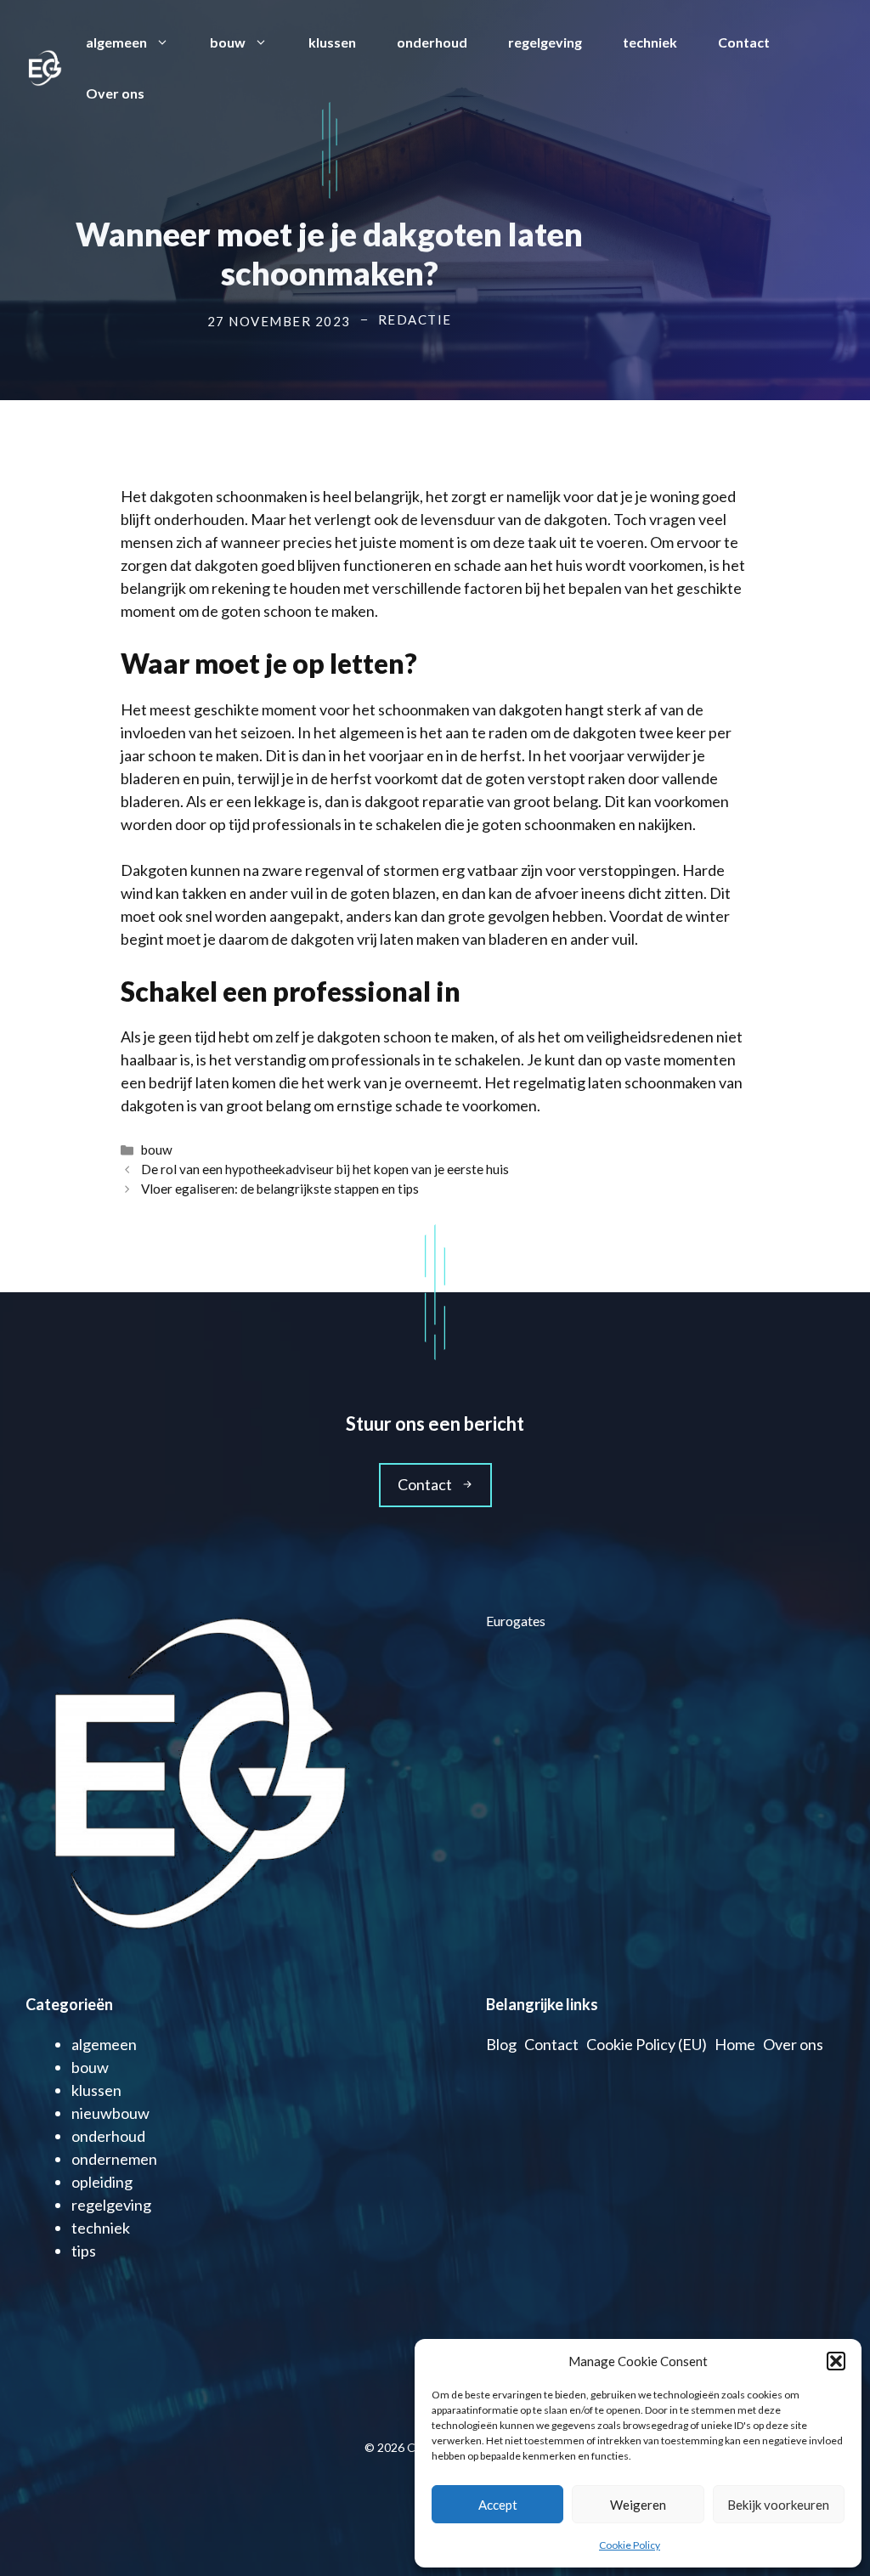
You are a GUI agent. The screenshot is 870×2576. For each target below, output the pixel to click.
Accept (498, 2505)
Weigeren (638, 2505)
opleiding (102, 2182)
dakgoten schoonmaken (229, 496)
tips (84, 2251)
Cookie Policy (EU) (647, 2044)
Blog (501, 2044)
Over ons (115, 93)
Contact (744, 42)
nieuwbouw (110, 2113)
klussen (332, 42)
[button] (836, 2361)
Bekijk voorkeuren (778, 2505)
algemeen (116, 42)
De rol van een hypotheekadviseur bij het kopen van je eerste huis (325, 1169)
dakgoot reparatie (424, 801)
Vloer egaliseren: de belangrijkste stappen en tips (280, 1189)
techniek (650, 42)
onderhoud (432, 42)
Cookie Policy (630, 2545)
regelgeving (545, 42)
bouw (228, 42)
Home (735, 2044)
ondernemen (114, 2159)
